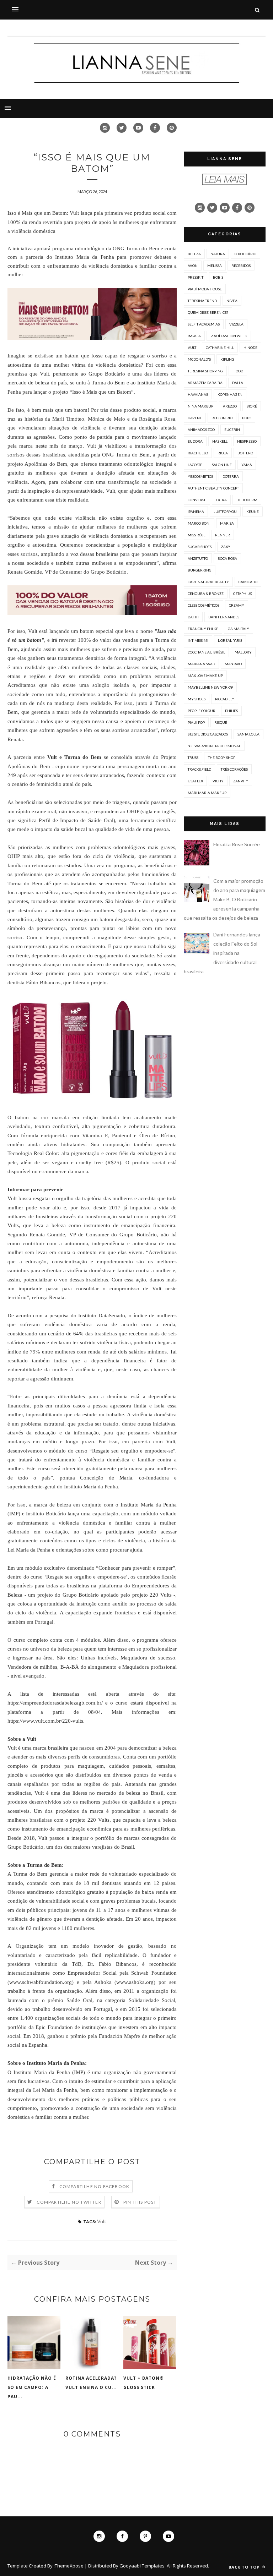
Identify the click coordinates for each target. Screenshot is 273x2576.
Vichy (218, 781)
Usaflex (195, 781)
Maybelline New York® (210, 687)
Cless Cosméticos (204, 605)
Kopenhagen (230, 394)
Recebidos (241, 266)
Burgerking (200, 570)
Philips (231, 711)
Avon (193, 266)
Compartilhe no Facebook (95, 2186)
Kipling (227, 359)
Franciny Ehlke (203, 629)
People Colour (202, 711)
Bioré (252, 406)
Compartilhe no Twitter (69, 2202)
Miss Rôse (197, 535)
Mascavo (233, 664)
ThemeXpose (69, 2566)
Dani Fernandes (224, 617)
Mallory (243, 652)
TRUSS (193, 758)
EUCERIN (232, 430)
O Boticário (245, 254)
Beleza (194, 254)
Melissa (215, 266)
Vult (102, 2221)
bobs (247, 418)
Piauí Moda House (205, 289)
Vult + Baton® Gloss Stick (144, 2383)
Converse (197, 500)
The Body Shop (222, 758)
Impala (194, 336)
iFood (238, 371)
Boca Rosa (227, 558)
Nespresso (247, 441)
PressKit (196, 277)
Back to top (245, 2567)
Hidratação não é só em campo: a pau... (32, 2387)
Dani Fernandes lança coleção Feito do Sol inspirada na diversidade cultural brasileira (222, 953)
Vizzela (236, 324)
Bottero (245, 453)
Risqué (221, 722)
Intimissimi (198, 640)
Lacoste (195, 465)
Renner (223, 535)
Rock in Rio (222, 418)
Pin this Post (140, 2202)
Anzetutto (198, 558)
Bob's (218, 277)
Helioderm (247, 500)
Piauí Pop (196, 722)
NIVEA (232, 301)
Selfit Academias (204, 324)
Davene (195, 418)
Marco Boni (199, 523)
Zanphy (241, 781)
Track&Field (199, 769)
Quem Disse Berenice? (208, 312)
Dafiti (193, 617)
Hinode (250, 348)
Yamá (247, 465)
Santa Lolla (248, 734)
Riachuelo (198, 453)
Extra (221, 500)
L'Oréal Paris (230, 640)
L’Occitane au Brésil (206, 652)
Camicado (248, 582)
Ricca (223, 453)
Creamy (237, 605)
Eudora (195, 441)
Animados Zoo (201, 430)
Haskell (220, 441)
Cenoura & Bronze (206, 594)
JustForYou (225, 512)
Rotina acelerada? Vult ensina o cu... (91, 2383)
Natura (218, 254)
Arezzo (230, 406)
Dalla (238, 383)
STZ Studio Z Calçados (208, 734)
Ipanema (196, 512)
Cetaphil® (243, 594)
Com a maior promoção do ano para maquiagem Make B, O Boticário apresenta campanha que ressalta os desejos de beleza (224, 899)
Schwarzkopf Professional (214, 746)
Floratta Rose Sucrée (237, 844)
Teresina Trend (202, 301)
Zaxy (226, 547)
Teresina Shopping (205, 371)
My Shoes (197, 699)
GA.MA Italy (239, 629)
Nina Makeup (200, 406)
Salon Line (222, 465)
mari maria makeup (207, 793)
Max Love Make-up (205, 676)
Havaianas (198, 394)
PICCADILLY (225, 699)
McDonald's (199, 359)
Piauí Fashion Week (229, 336)
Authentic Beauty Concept (213, 488)
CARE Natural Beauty (208, 582)
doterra (231, 476)
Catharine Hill (220, 348)
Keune (253, 512)
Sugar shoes (200, 547)
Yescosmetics (200, 476)
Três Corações (234, 769)
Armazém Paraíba (205, 383)
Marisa (227, 523)
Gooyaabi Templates (142, 2566)
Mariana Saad (201, 664)
